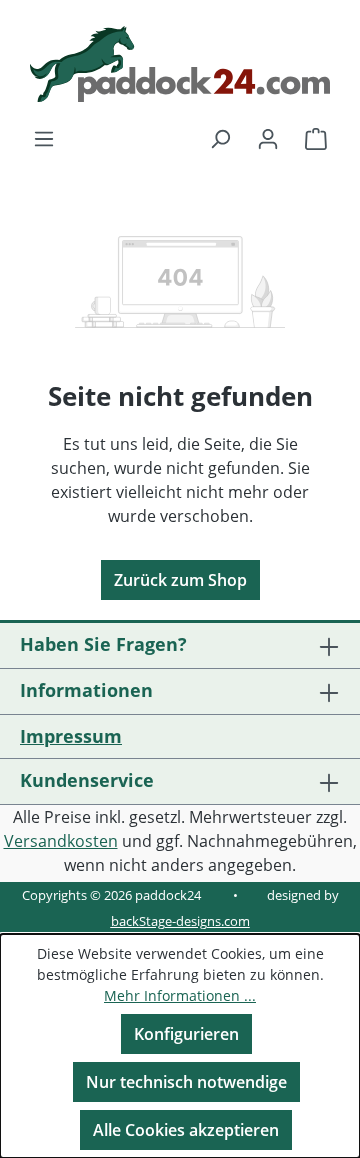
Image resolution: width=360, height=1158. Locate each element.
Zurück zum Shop (180, 580)
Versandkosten (61, 841)
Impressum (71, 736)
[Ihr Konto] (268, 138)
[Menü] (44, 138)
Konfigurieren (186, 1034)
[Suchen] (220, 138)
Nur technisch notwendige (186, 1082)
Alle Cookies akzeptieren (186, 1130)
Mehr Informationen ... (180, 995)
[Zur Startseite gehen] (180, 64)
